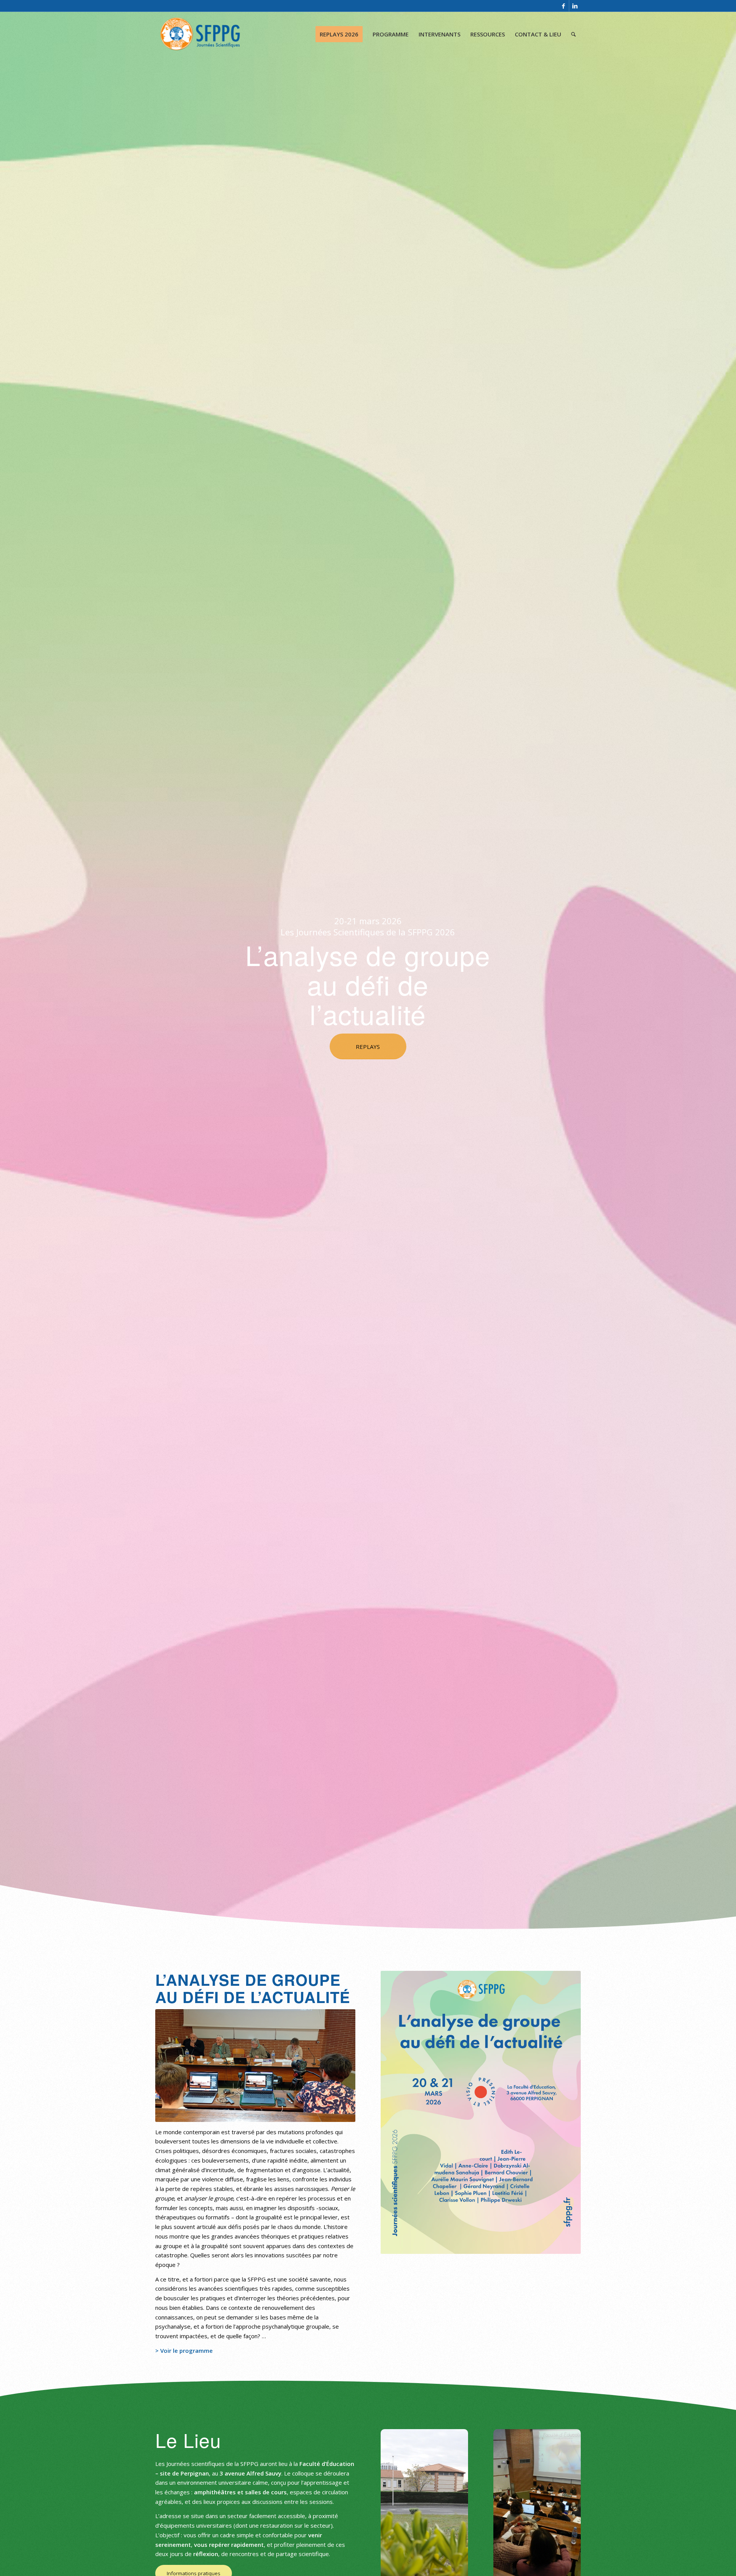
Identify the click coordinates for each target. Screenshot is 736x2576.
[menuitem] (339, 34)
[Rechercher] (573, 34)
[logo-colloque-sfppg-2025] (200, 34)
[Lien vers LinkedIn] (575, 6)
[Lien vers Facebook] (563, 6)
